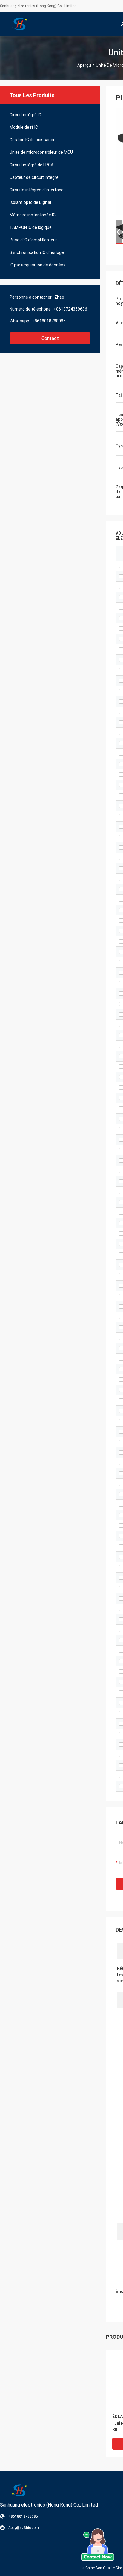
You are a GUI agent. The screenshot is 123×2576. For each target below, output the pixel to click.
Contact (50, 338)
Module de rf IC (24, 127)
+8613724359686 (70, 309)
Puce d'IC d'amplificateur (33, 240)
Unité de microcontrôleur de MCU (41, 152)
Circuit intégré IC (25, 115)
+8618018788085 (49, 321)
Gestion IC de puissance (33, 140)
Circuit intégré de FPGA (31, 165)
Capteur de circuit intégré (34, 177)
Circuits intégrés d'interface (37, 190)
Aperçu (84, 65)
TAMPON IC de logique (31, 227)
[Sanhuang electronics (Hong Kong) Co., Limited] (19, 24)
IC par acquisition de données (38, 265)
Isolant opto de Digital (30, 202)
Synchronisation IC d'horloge (37, 252)
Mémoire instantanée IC (33, 215)
